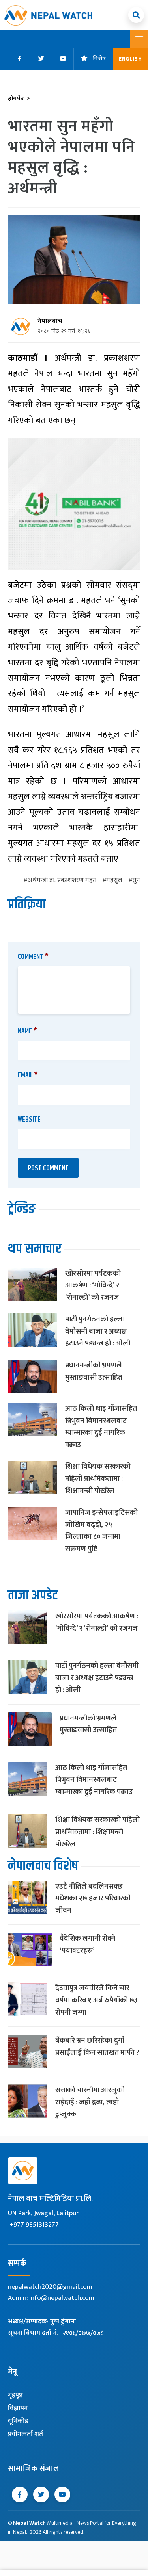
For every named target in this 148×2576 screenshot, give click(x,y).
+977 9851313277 (34, 2225)
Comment (33, 957)
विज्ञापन (18, 2408)
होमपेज (19, 99)
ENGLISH (130, 59)
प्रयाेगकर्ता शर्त (25, 2434)
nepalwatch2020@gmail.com (50, 2287)
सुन (136, 881)
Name (27, 1031)
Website (29, 1120)
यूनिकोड (18, 2421)
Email (28, 1075)
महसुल (114, 881)
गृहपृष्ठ (15, 2395)
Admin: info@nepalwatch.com (51, 2298)
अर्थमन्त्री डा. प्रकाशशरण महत (62, 881)
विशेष (99, 59)
